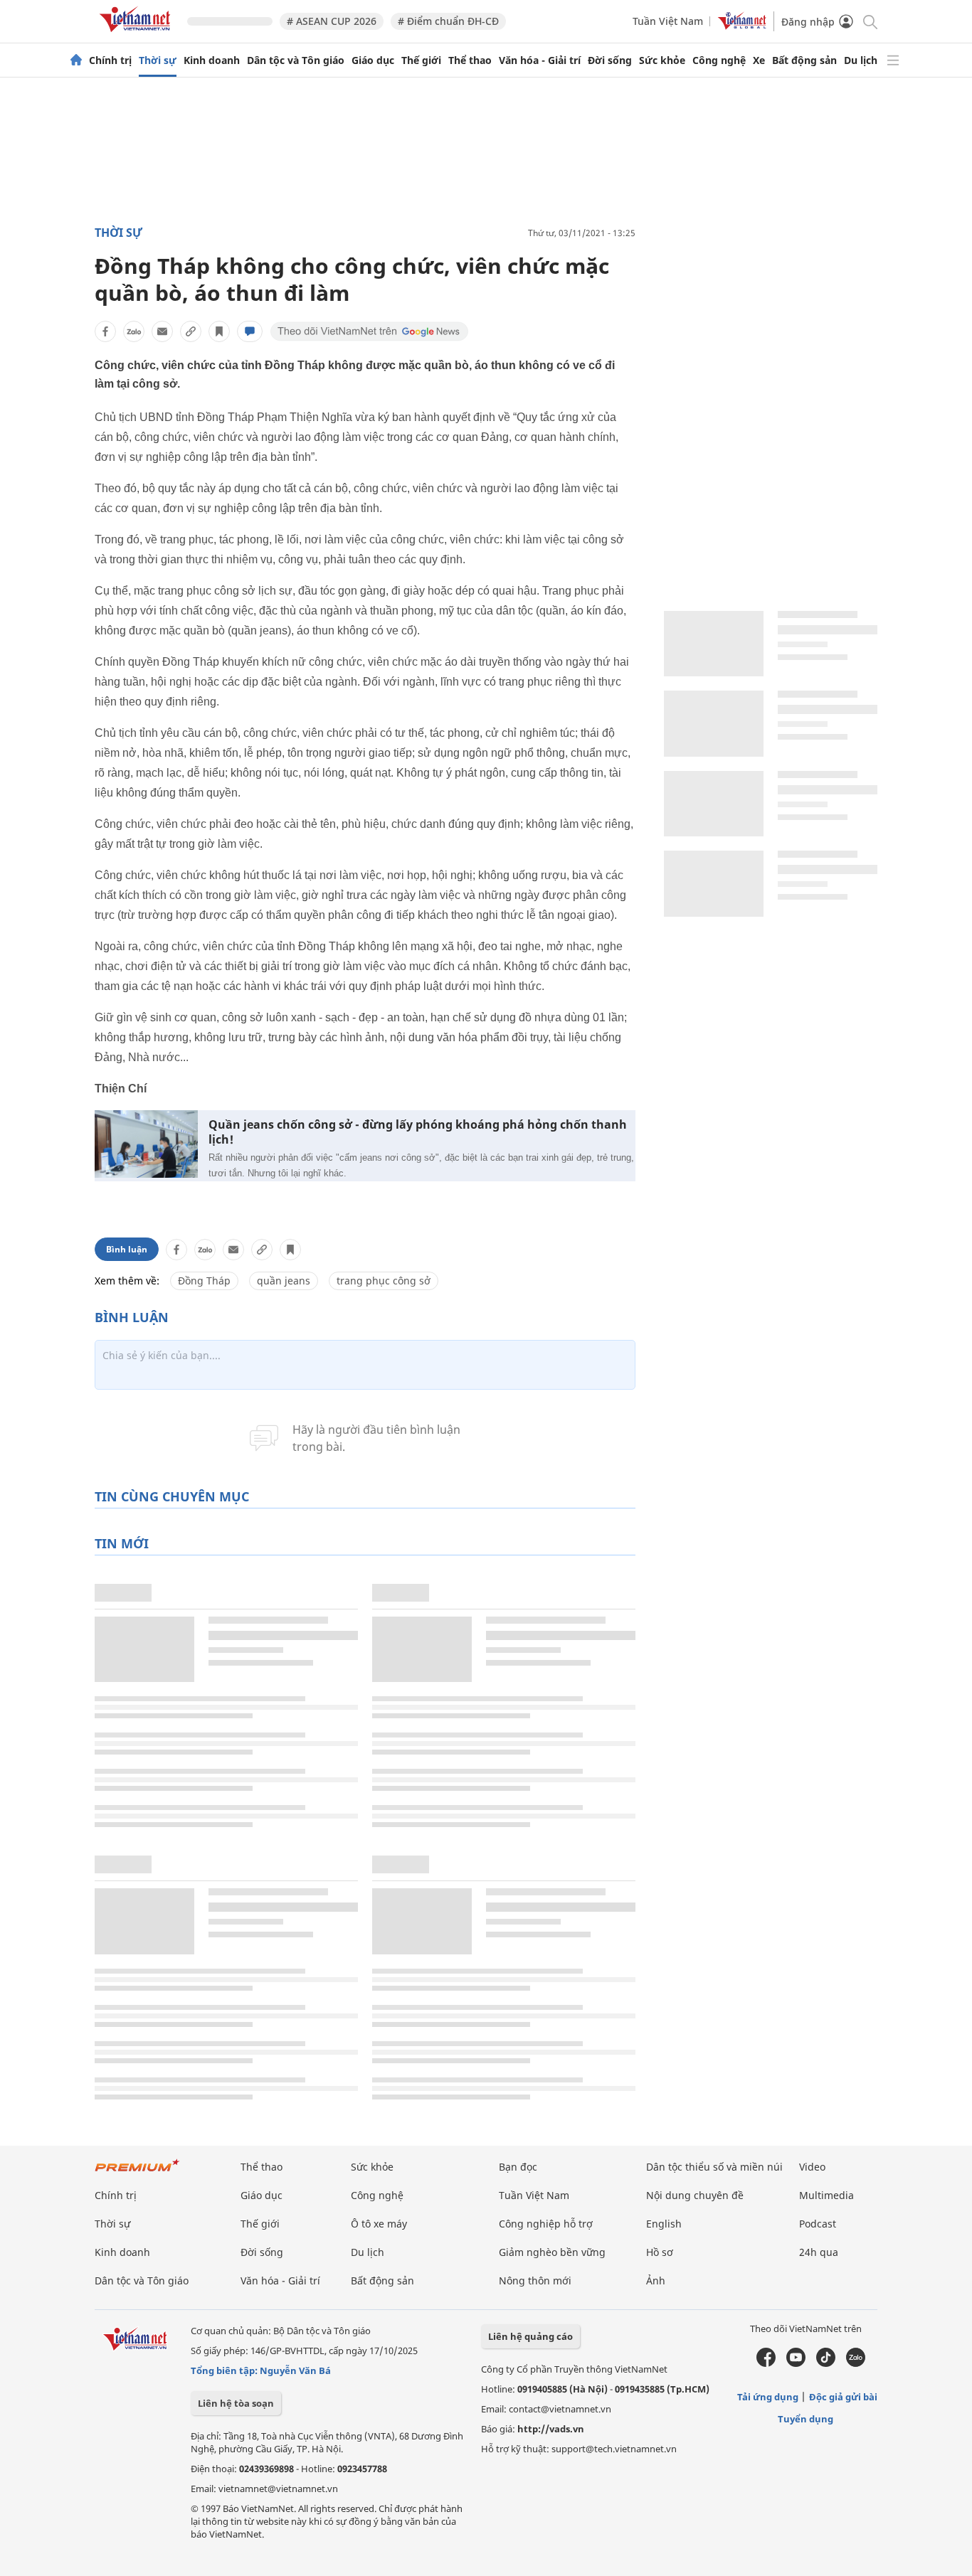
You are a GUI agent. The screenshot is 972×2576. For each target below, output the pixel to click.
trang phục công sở (384, 1281)
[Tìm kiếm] (869, 21)
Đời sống (610, 60)
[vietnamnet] (137, 34)
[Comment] (250, 331)
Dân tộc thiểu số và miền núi (714, 2167)
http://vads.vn (551, 2429)
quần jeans (284, 1281)
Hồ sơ (660, 2252)
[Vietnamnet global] (742, 26)
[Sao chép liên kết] (191, 331)
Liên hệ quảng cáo (530, 2336)
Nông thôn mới (535, 2280)
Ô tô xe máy (379, 2224)
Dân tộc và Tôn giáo (296, 60)
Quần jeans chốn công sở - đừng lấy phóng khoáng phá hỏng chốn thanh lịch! (418, 1132)
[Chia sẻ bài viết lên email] (162, 331)
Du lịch (861, 60)
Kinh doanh (212, 60)
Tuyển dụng (805, 2419)
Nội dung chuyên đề (695, 2195)
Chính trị (110, 60)
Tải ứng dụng (768, 2397)
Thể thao (470, 60)
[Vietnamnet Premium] (137, 2172)
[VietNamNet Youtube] (796, 2363)
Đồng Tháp (204, 1281)
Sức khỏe (662, 60)
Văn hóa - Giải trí (540, 60)
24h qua (819, 2252)
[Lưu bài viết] (219, 331)
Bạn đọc (518, 2167)
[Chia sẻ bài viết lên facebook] (105, 331)
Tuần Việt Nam (668, 21)
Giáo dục (373, 60)
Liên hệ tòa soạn (236, 2403)
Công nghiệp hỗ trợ (546, 2224)
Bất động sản (804, 60)
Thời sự (158, 60)
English (664, 2224)
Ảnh (656, 2280)
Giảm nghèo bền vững (552, 2252)
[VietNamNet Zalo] (856, 2363)
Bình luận (127, 1249)
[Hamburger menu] (893, 60)
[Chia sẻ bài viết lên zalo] (134, 331)
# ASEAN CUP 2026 (332, 21)
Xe (759, 60)
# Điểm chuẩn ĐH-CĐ (448, 21)
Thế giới (421, 60)
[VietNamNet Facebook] (766, 2363)
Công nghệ (719, 60)
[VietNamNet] (76, 60)
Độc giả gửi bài (843, 2397)
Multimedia (826, 2195)
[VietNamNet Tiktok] (826, 2363)
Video (812, 2167)
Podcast (818, 2224)
